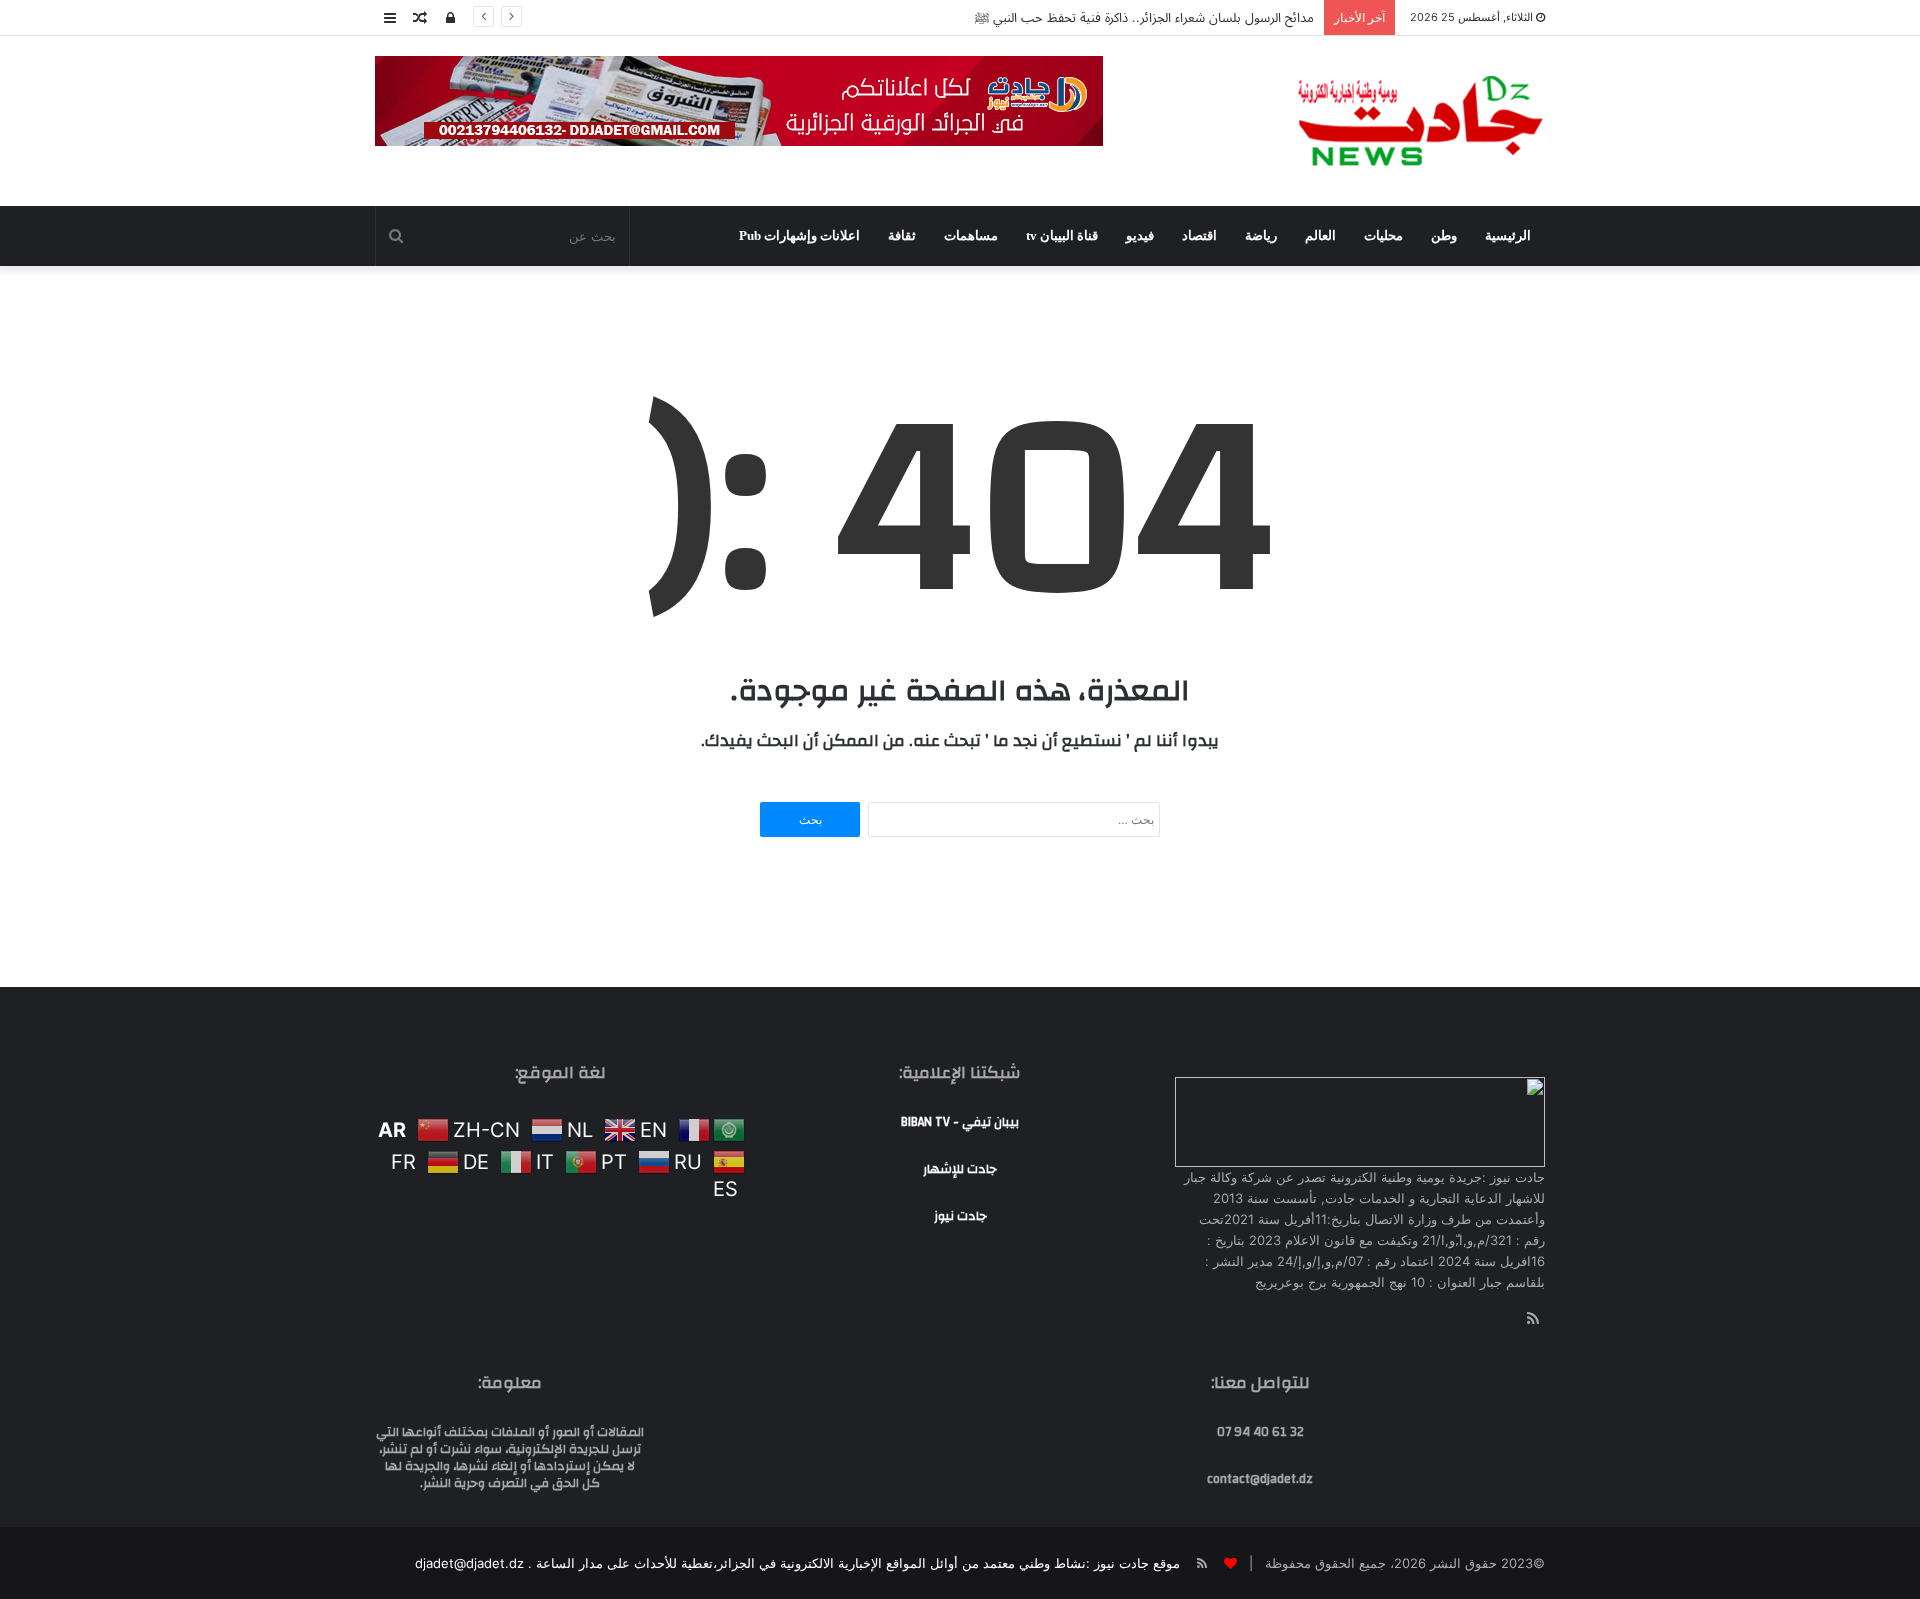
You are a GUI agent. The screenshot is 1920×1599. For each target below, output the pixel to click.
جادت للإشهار (960, 1169)
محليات (1383, 235)
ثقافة (902, 235)
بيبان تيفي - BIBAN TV (960, 1122)
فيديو (1140, 235)
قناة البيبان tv (1062, 235)
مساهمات (971, 235)
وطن (1444, 235)
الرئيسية (1508, 235)
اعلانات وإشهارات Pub (799, 235)
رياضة (1261, 235)
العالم (1320, 235)
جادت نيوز (960, 1216)
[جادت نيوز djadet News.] (1420, 121)
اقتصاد (1199, 235)
